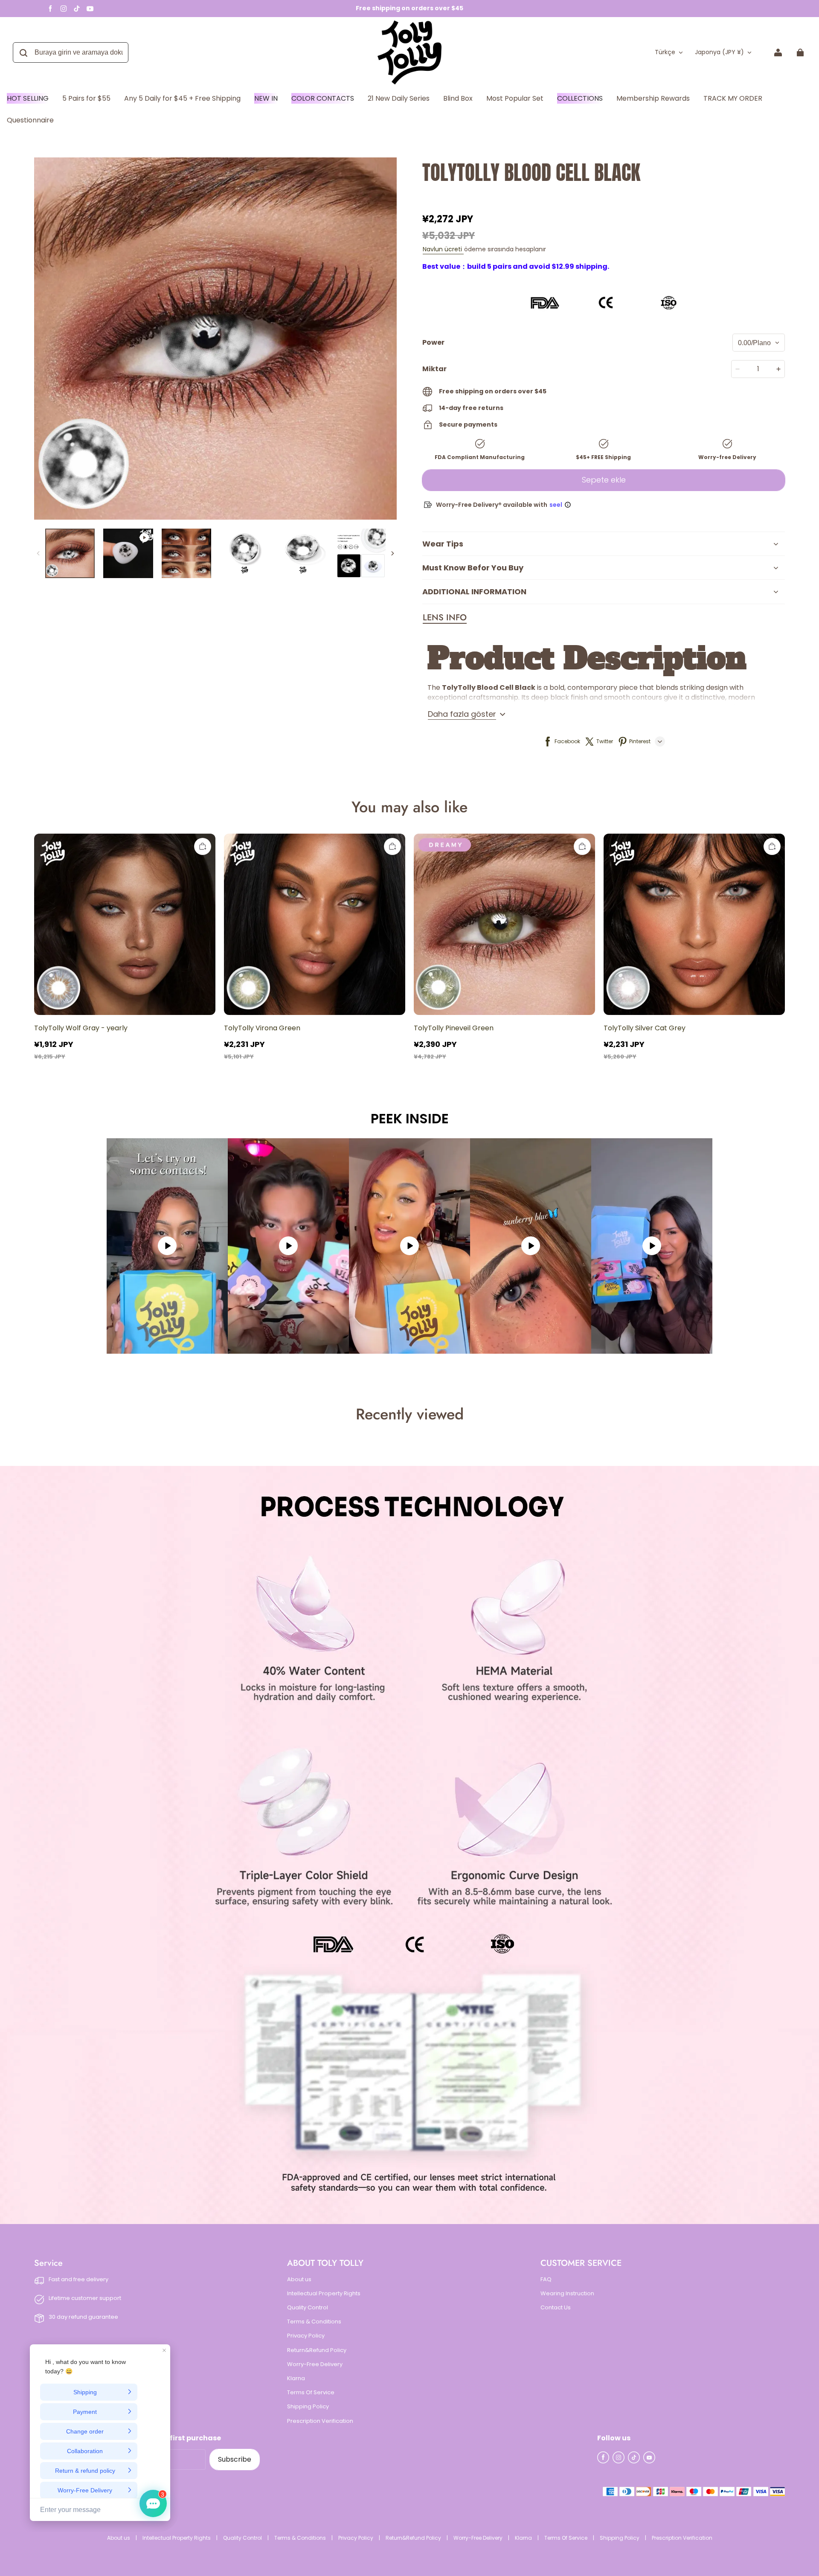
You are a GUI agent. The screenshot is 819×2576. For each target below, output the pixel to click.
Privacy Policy (306, 2336)
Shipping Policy (308, 2407)
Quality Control (308, 2308)
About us (299, 2279)
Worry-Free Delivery (315, 2364)
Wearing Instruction (567, 2294)
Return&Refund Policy (317, 2350)
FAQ (546, 2279)
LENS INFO (445, 618)
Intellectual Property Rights (324, 2294)
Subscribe (235, 2459)
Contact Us (556, 2308)
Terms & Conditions (314, 2322)
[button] (445, 618)
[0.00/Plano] (759, 343)
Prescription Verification (320, 2421)
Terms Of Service (311, 2393)
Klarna (296, 2378)
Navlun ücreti (443, 249)
